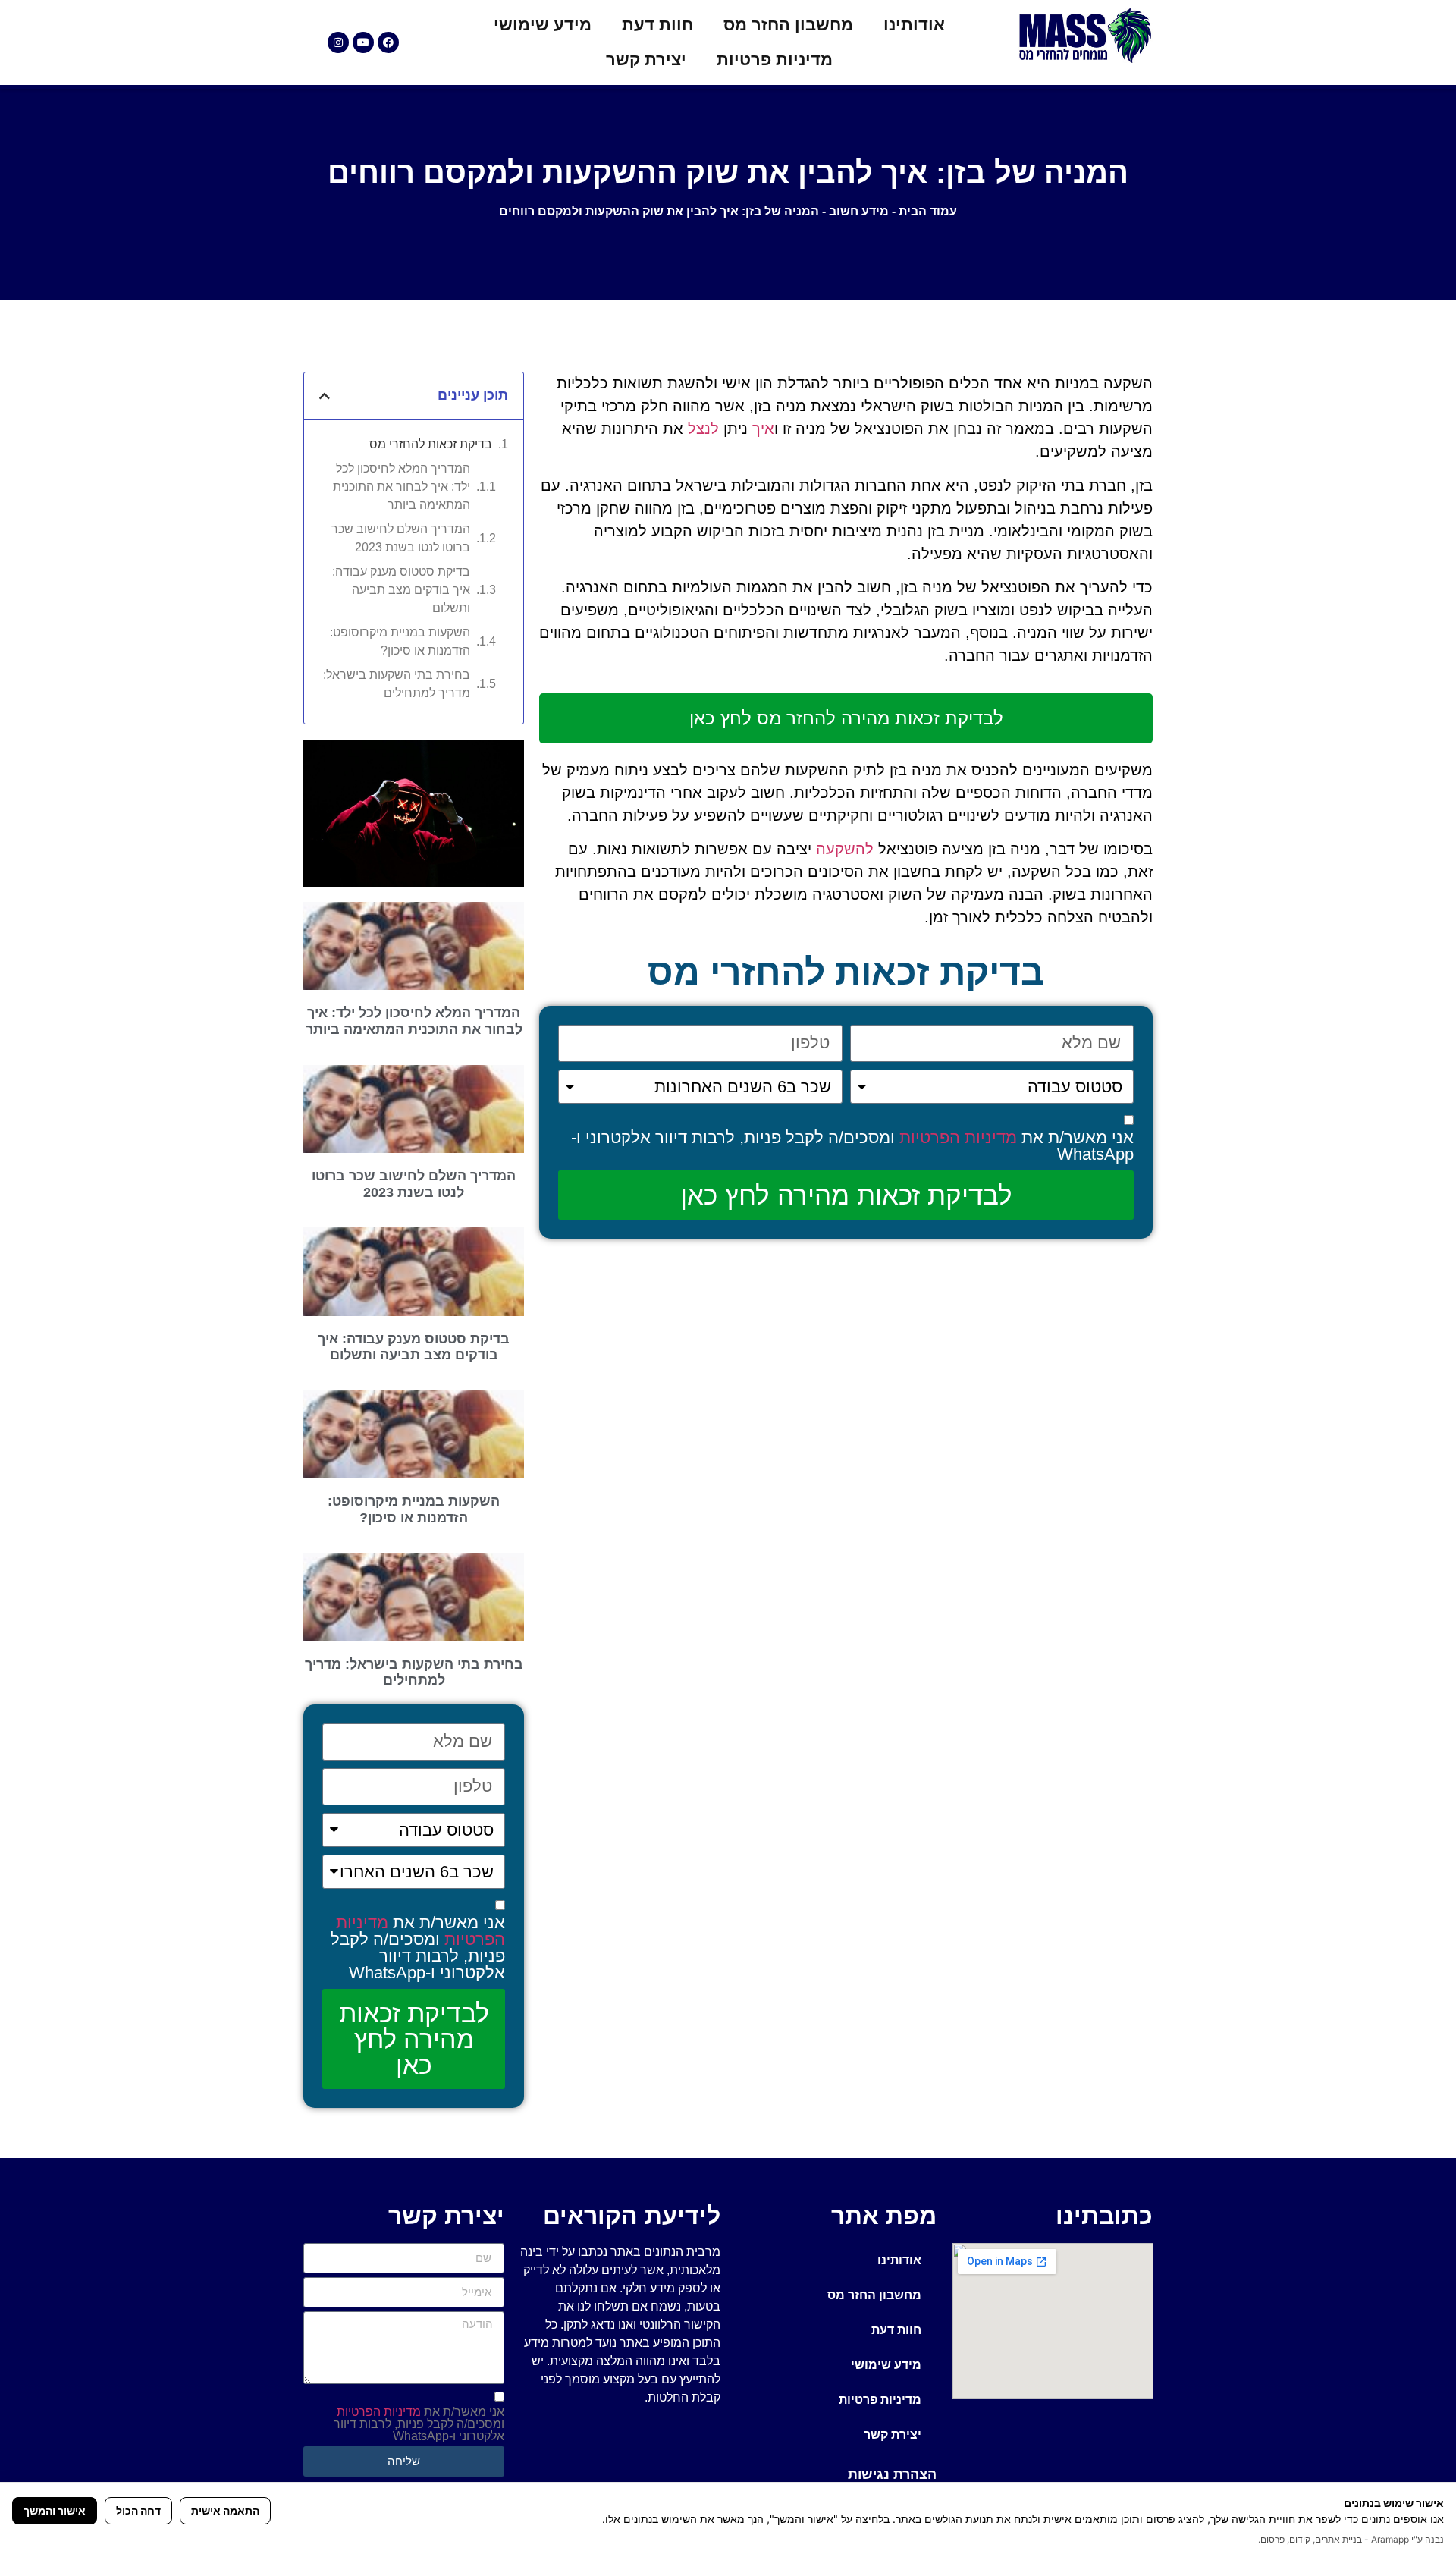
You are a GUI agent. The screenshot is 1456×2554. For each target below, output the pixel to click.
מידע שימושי (543, 25)
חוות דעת (657, 25)
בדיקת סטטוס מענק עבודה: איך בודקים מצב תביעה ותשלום (401, 590)
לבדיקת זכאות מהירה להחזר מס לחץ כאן (846, 718)
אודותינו (914, 25)
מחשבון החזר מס (788, 25)
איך (763, 429)
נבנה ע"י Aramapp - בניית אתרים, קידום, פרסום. (1351, 2539)
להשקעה (845, 849)
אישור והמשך (55, 2510)
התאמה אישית (225, 2510)
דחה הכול (138, 2510)
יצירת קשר (646, 60)
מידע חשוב (859, 211)
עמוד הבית (928, 211)
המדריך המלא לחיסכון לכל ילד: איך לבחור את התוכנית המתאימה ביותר (402, 487)
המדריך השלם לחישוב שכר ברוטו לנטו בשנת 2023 (401, 538)
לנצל (703, 429)
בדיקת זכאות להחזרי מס (431, 444)
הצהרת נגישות (892, 2474)
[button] (325, 396)
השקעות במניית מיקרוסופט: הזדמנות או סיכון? (400, 641)
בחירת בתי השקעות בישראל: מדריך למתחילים (397, 684)
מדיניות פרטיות (775, 60)
